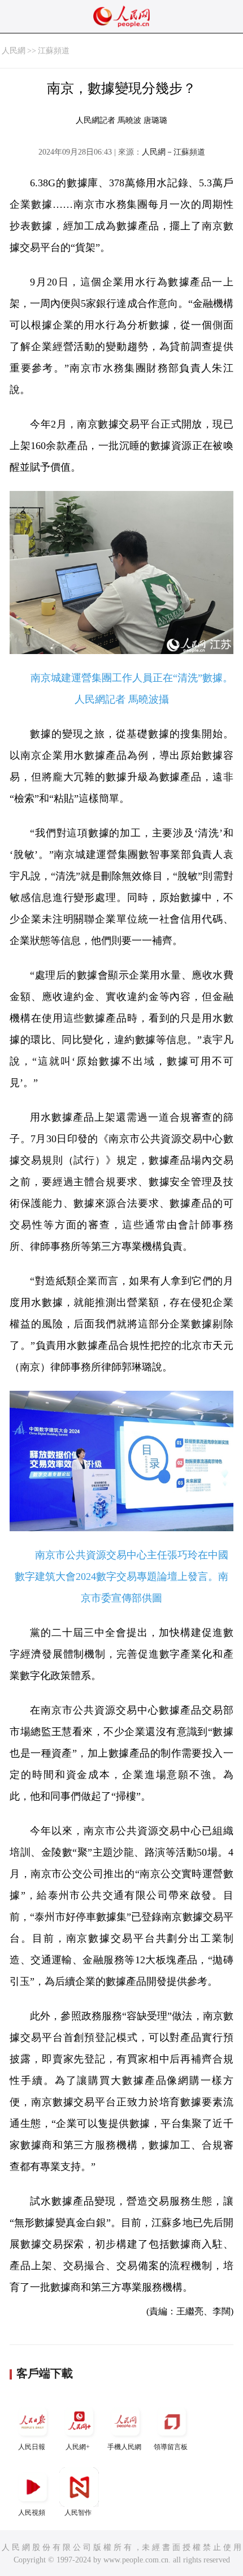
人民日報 (32, 2447)
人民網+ (78, 2447)
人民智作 (78, 2513)
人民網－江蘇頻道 (173, 152)
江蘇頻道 (54, 51)
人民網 (14, 51)
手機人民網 (124, 2447)
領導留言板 (171, 2447)
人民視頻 (32, 2513)
